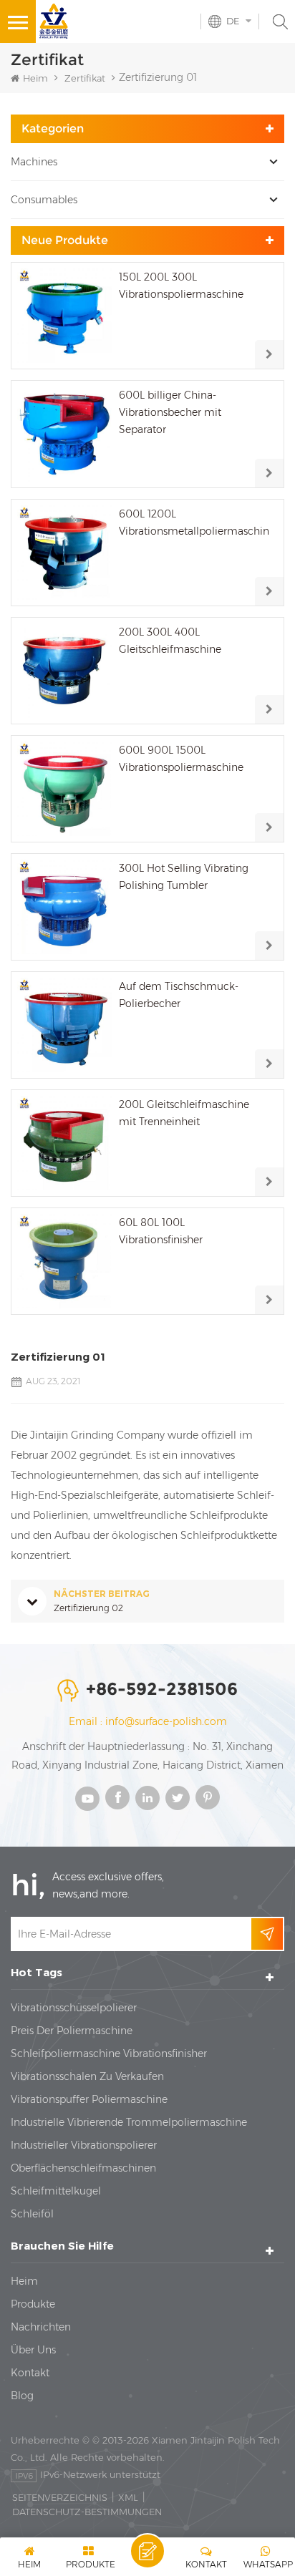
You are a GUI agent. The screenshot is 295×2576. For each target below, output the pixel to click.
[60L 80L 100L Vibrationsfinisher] (64, 1261)
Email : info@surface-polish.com (148, 1721)
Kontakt (30, 2373)
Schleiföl (32, 2214)
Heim (35, 78)
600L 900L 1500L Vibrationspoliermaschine (181, 759)
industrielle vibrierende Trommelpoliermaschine (129, 2122)
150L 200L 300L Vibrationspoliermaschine (181, 286)
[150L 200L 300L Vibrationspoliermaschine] (64, 316)
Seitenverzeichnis (60, 2497)
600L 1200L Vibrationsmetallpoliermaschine (194, 523)
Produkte (33, 2304)
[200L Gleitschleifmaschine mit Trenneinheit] (64, 1143)
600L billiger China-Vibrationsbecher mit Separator (170, 412)
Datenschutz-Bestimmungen (87, 2512)
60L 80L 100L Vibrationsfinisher (161, 1231)
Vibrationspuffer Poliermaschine (89, 2099)
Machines (34, 162)
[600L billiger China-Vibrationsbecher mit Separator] (64, 434)
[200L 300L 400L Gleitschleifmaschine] (64, 671)
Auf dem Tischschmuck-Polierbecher (179, 995)
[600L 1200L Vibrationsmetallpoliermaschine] (64, 553)
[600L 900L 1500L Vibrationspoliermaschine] (64, 789)
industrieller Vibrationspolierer (84, 2145)
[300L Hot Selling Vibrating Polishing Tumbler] (64, 907)
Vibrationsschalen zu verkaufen (87, 2076)
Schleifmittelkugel (56, 2191)
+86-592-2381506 (162, 1689)
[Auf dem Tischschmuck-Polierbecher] (64, 1025)
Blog (22, 2396)
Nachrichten (41, 2327)
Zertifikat (85, 78)
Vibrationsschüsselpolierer (74, 2008)
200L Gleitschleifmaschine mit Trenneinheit (184, 1113)
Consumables (44, 200)
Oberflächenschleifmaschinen (83, 2168)
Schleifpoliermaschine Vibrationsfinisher (109, 2053)
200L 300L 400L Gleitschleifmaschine (170, 641)
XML (128, 2497)
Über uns (33, 2350)
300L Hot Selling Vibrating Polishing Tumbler (184, 877)
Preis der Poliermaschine (72, 2031)
